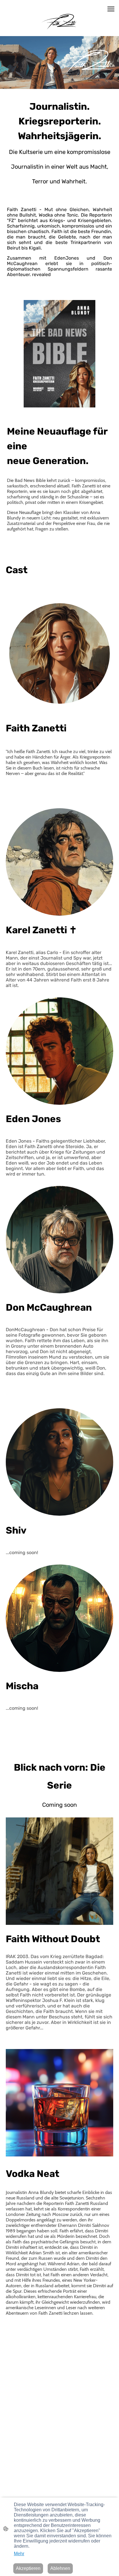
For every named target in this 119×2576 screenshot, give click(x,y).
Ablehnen (60, 2568)
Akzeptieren (28, 2568)
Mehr (19, 2554)
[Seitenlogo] (59, 20)
